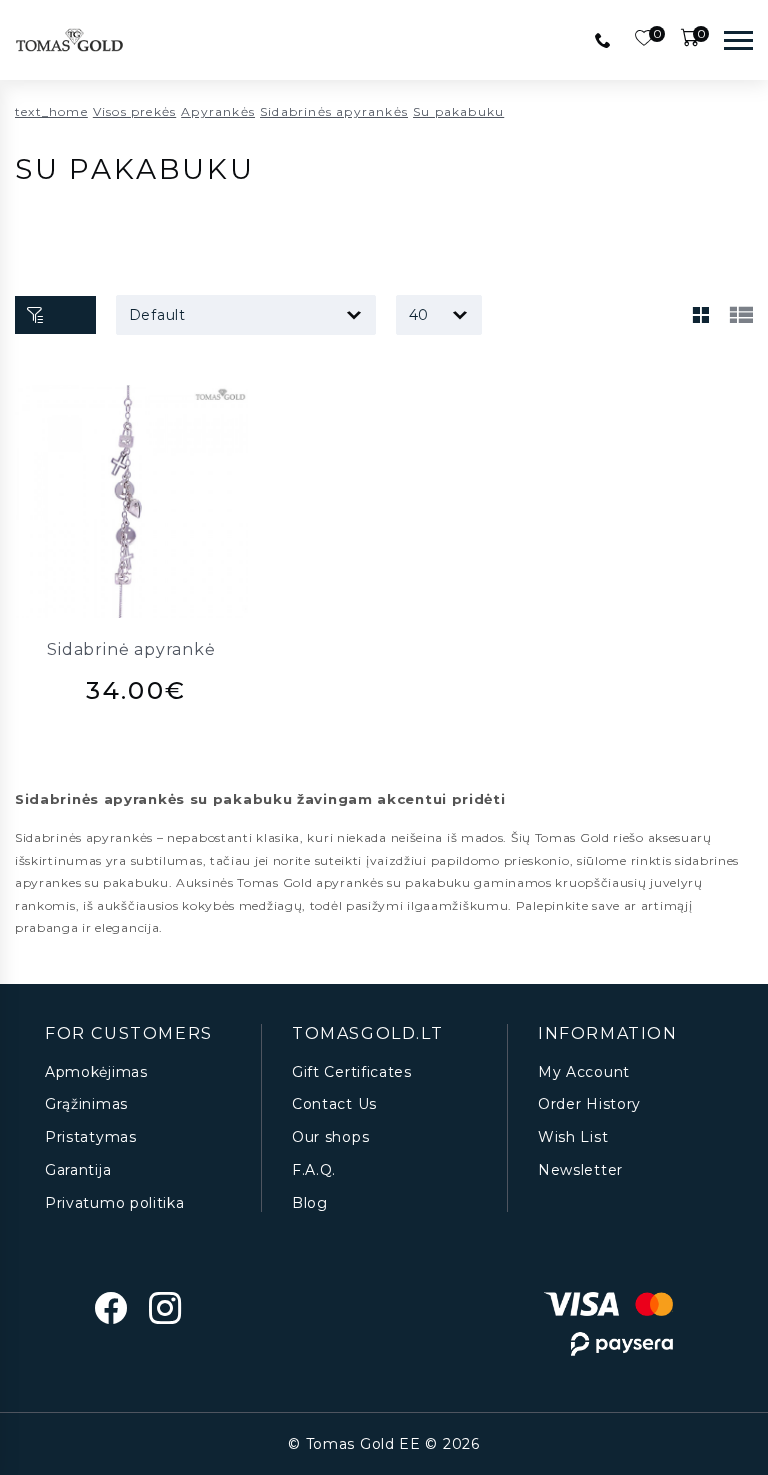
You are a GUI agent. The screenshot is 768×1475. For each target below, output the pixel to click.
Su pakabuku (458, 111)
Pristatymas (91, 1137)
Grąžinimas (86, 1104)
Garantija (78, 1170)
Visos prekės (134, 111)
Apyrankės (218, 111)
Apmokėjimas (96, 1072)
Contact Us (334, 1104)
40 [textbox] (419, 315)
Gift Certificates (352, 1072)
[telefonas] (603, 40)
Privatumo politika (115, 1203)
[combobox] (246, 315)
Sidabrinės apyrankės (334, 111)
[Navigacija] (738, 40)
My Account (584, 1072)
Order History (589, 1104)
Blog (310, 1203)
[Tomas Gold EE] (69, 40)
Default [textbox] (157, 315)
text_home (51, 111)
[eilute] (741, 315)
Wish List (573, 1137)
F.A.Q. (314, 1170)
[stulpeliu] (700, 315)
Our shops (330, 1137)
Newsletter (580, 1170)
